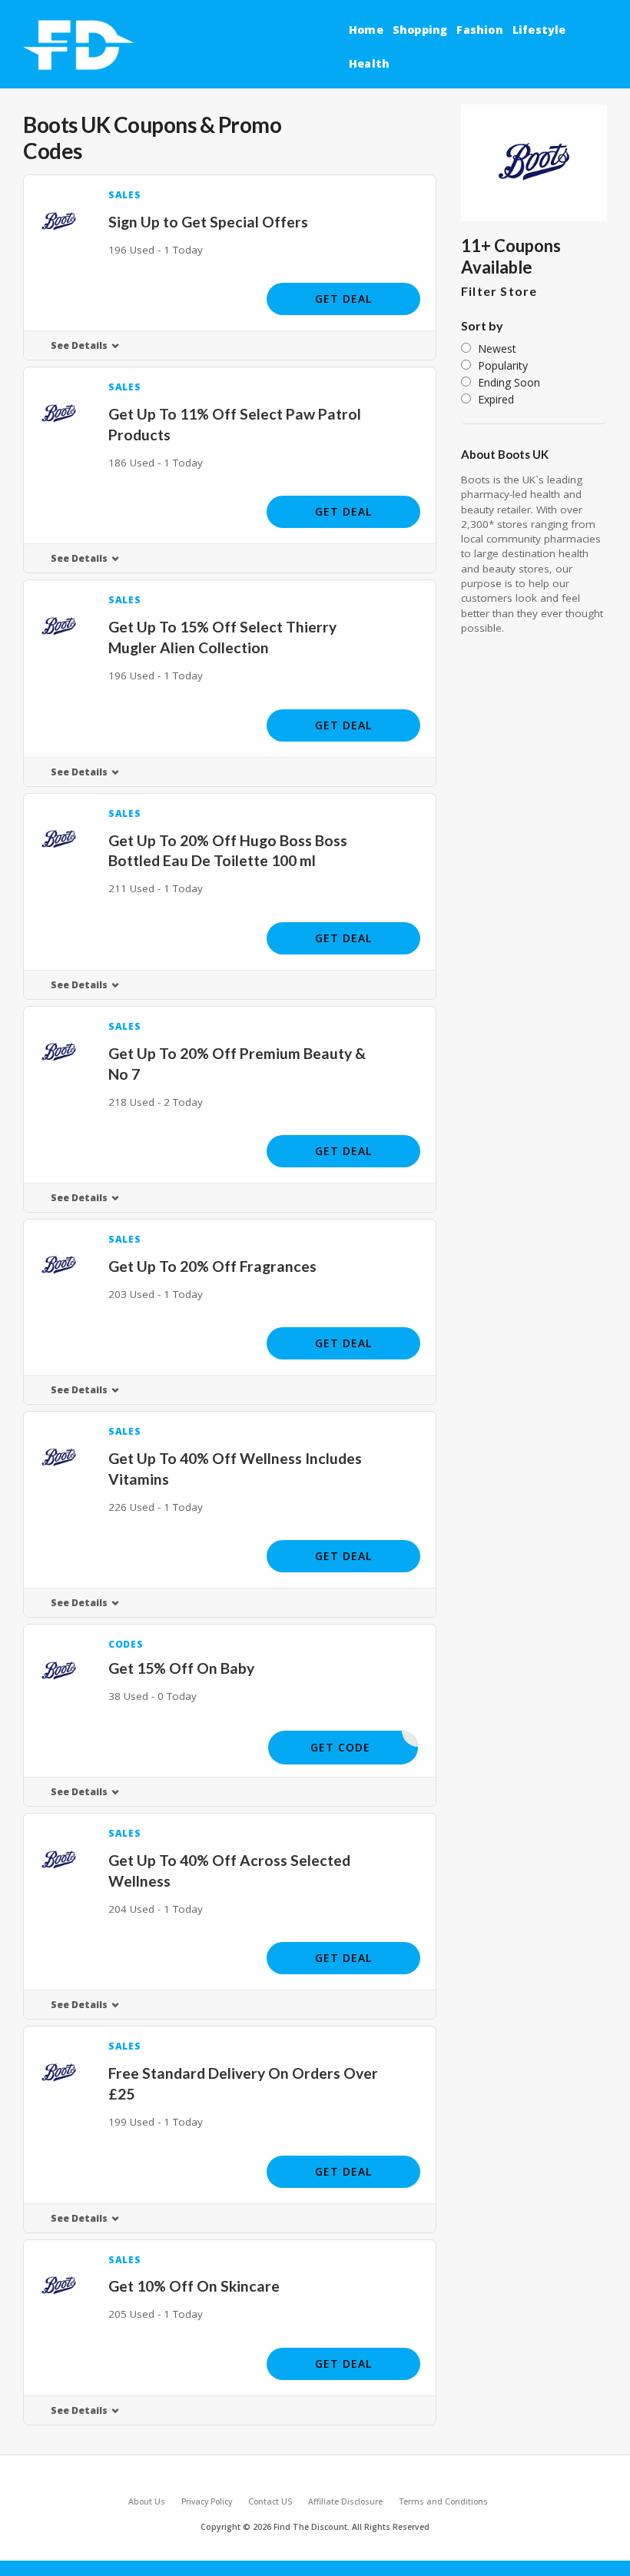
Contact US (270, 2501)
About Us (147, 2501)
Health (369, 63)
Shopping (420, 30)
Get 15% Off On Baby (181, 1668)
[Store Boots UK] (534, 163)
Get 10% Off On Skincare (194, 2286)
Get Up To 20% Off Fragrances (212, 1266)
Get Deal (343, 299)
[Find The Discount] (81, 46)
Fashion (479, 30)
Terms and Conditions (443, 2501)
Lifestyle (539, 30)
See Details (79, 345)
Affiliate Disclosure (345, 2501)
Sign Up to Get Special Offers (208, 222)
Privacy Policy (207, 2501)
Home (366, 30)
